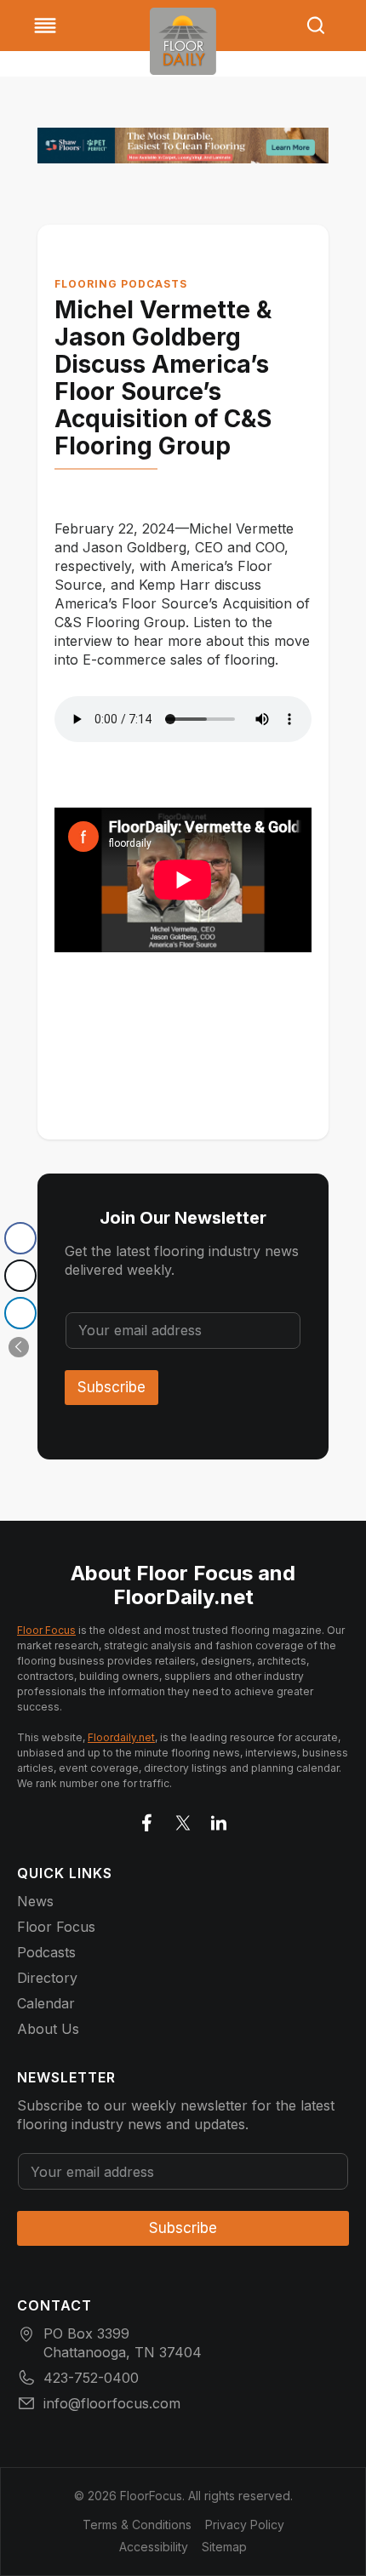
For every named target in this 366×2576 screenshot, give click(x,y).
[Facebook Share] (20, 1238)
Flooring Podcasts (121, 284)
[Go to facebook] (147, 1819)
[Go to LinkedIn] (219, 1819)
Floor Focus (46, 1630)
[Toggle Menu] (45, 26)
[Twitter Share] (20, 1276)
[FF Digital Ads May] (183, 146)
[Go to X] (183, 1819)
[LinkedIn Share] (20, 1313)
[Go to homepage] (183, 41)
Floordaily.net (121, 1737)
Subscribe (112, 1387)
